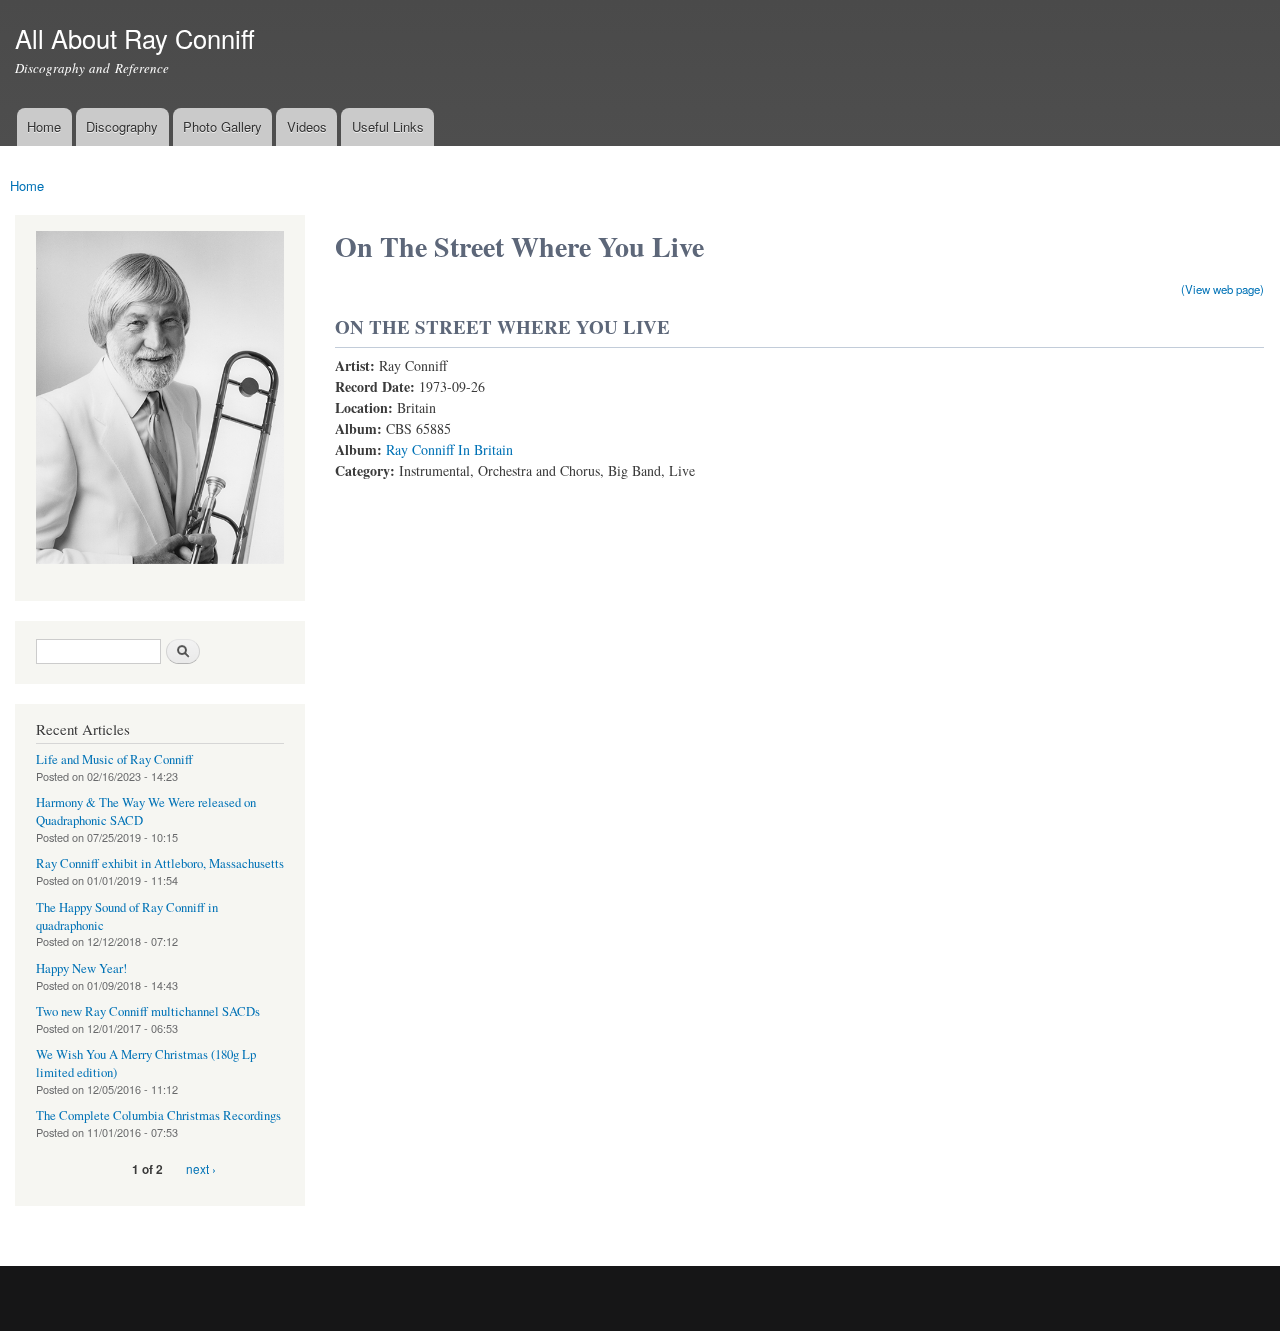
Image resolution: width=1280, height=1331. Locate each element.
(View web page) (1222, 289)
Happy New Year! (81, 968)
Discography (122, 126)
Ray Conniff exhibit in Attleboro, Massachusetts (160, 863)
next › (201, 1168)
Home (44, 126)
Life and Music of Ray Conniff (114, 759)
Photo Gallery (222, 126)
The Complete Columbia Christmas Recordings (158, 1115)
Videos (307, 126)
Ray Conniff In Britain (449, 449)
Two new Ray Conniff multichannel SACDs (148, 1011)
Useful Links (388, 126)
